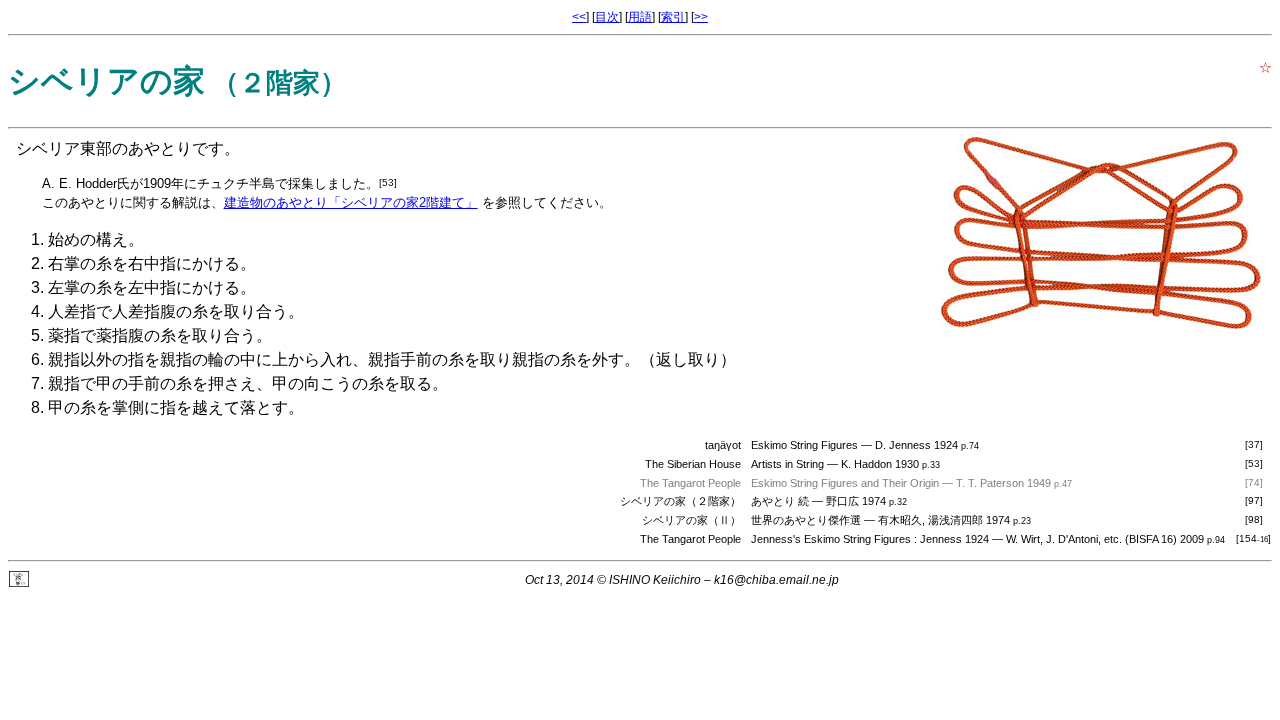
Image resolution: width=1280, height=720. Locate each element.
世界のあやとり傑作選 (806, 520)
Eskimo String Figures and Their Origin (845, 483)
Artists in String (787, 464)
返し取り (688, 359)
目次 (607, 17)
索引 (673, 17)
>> (701, 17)
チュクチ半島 (236, 183)
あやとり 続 (780, 501)
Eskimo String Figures (804, 445)
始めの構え (88, 239)
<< (579, 17)
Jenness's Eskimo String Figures (831, 539)
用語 (640, 17)
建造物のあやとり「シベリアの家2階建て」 (351, 202)
